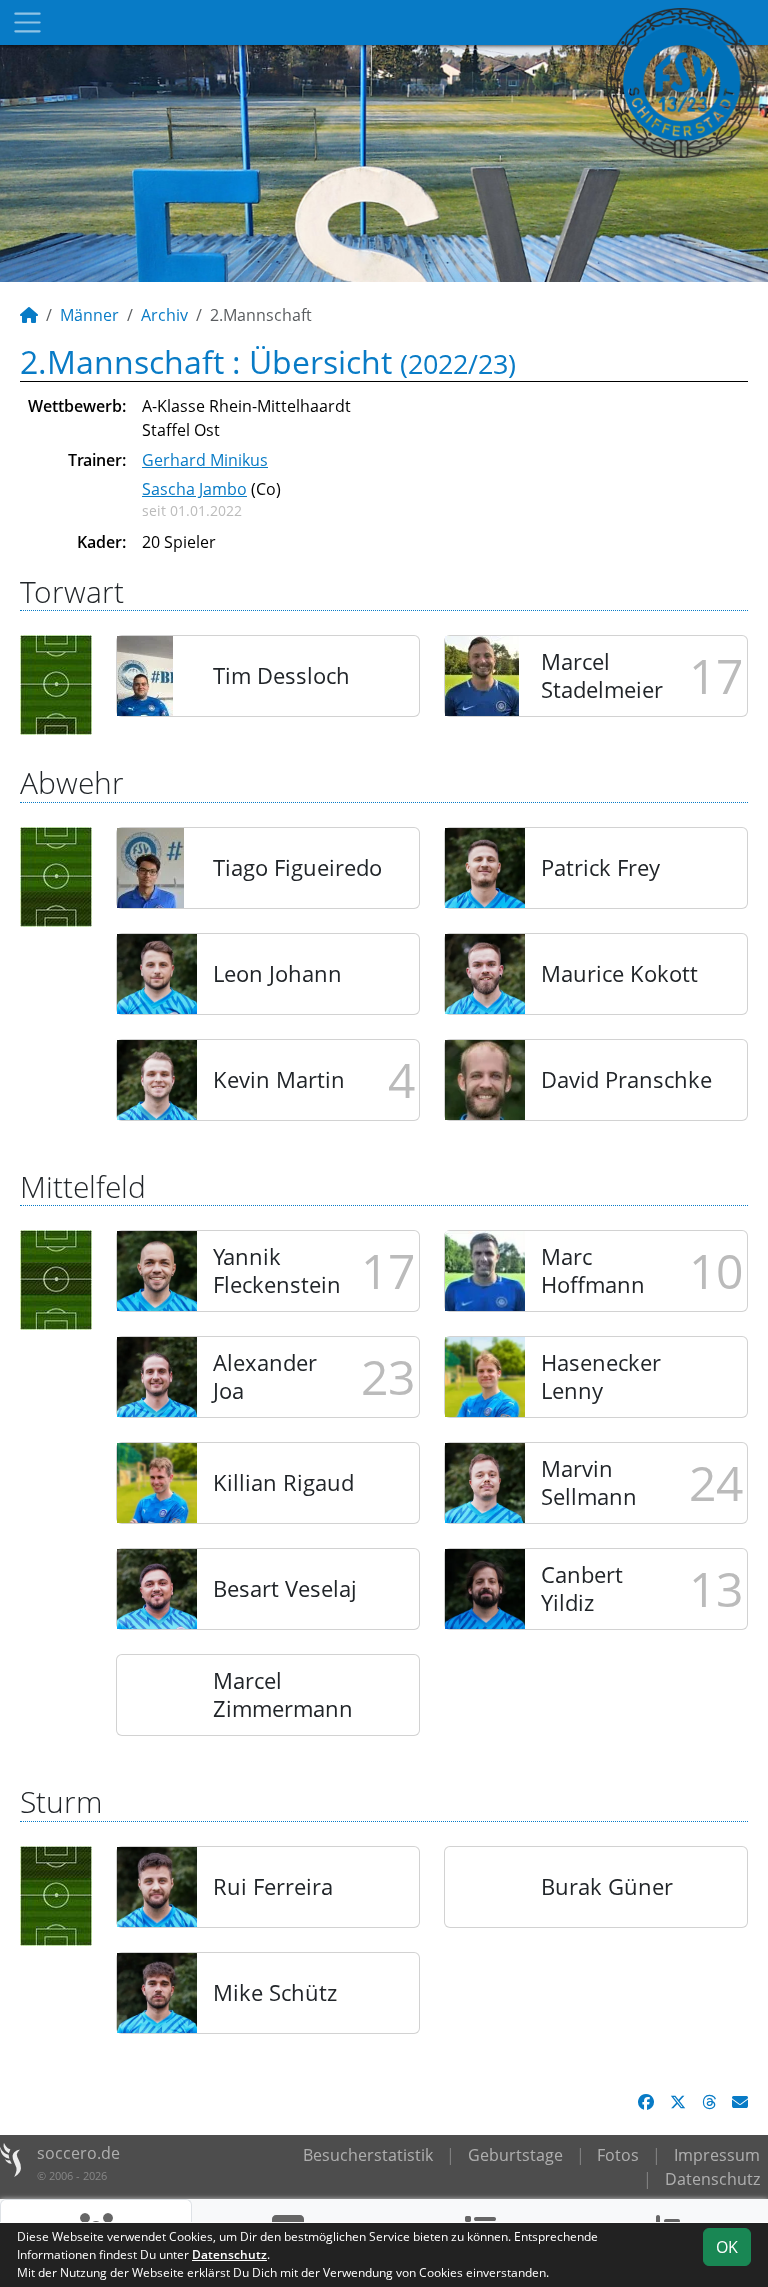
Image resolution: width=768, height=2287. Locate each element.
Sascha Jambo (194, 489)
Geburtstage (515, 2155)
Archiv (164, 315)
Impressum (717, 2155)
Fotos (618, 2155)
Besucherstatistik (368, 2155)
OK (727, 2247)
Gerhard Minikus (205, 460)
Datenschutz (712, 2179)
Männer (89, 315)
